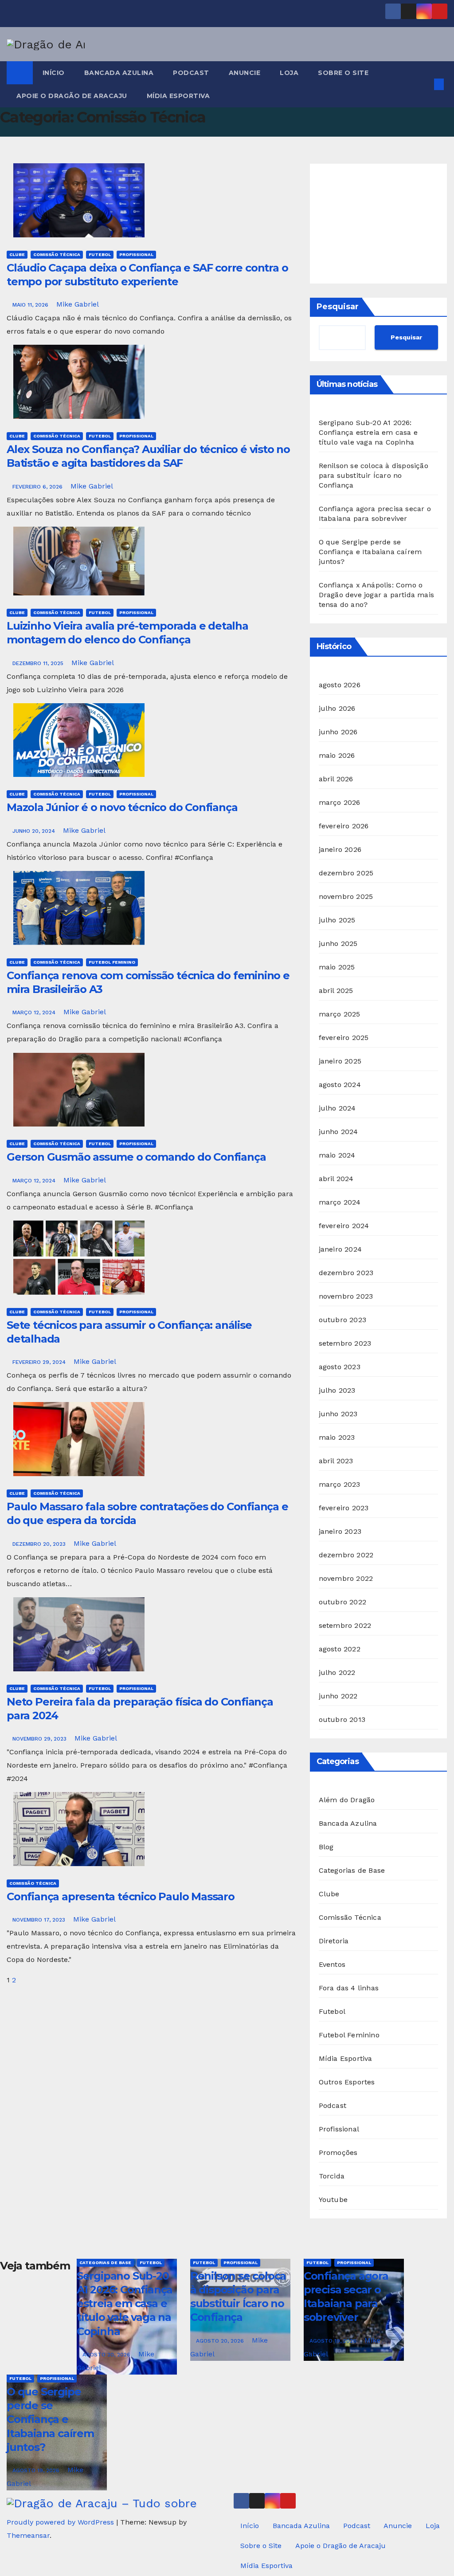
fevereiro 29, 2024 (40, 1362)
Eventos (332, 1964)
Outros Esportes (347, 2082)
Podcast (191, 73)
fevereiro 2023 (344, 1508)
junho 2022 (338, 1696)
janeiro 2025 (340, 1061)
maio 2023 (337, 1437)
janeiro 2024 (340, 1249)
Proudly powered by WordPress (61, 2522)
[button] (425, 84)
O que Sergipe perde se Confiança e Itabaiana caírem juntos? (370, 552)
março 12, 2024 (35, 1012)
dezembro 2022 (346, 1555)
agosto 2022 (340, 1649)
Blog (326, 1847)
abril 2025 (336, 991)
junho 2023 (338, 1414)
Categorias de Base (352, 1870)
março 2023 (340, 1484)
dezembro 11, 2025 (39, 663)
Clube (17, 254)
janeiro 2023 (340, 1531)
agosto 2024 (340, 1085)
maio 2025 (337, 967)
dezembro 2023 (346, 1273)
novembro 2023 (346, 1296)
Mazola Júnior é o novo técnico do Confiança (122, 807)
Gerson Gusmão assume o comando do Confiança (136, 1157)
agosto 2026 (340, 685)
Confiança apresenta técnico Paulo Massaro (121, 1897)
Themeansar (28, 2535)
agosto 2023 (340, 1367)
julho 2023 (337, 1390)
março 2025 (340, 1014)
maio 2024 (337, 1155)
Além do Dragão (347, 1800)
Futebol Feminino (112, 962)
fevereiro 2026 (344, 826)
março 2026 (340, 802)
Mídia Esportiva (178, 96)
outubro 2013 (342, 1719)
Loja (289, 73)
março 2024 (340, 1202)
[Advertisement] (378, 224)
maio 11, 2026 (31, 305)
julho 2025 (337, 920)
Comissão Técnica (57, 254)
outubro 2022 (342, 1602)
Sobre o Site (343, 73)
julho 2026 (337, 708)
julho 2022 (337, 1672)
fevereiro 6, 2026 (38, 487)
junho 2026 (338, 732)
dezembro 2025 (346, 873)
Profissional (136, 254)
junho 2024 (339, 1132)
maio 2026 (337, 755)
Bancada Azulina (119, 73)
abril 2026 (336, 779)
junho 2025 (338, 943)
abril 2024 (336, 1179)
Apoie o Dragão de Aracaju (72, 96)
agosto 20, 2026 (107, 2355)
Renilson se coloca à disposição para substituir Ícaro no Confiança (374, 475)
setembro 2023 (345, 1343)
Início (54, 73)
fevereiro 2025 (344, 1038)
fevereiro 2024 (344, 1226)
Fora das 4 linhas (349, 1988)
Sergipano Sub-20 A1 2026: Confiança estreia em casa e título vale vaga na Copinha (368, 432)
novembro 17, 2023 (40, 1920)
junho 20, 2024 (35, 831)
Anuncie (245, 73)
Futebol (100, 254)
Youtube (333, 2200)
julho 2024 (337, 1108)
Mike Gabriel (78, 304)
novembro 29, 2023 (40, 1739)
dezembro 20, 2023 (40, 1544)
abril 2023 (336, 1461)
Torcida (332, 2176)
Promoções (338, 2153)
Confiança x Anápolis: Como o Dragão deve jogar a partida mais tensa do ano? (376, 595)
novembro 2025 (346, 896)
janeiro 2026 (340, 849)
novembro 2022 (346, 1578)
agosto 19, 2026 (334, 2341)
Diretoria (334, 1941)
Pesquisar (338, 307)
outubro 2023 (342, 1320)
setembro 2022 (345, 1625)
